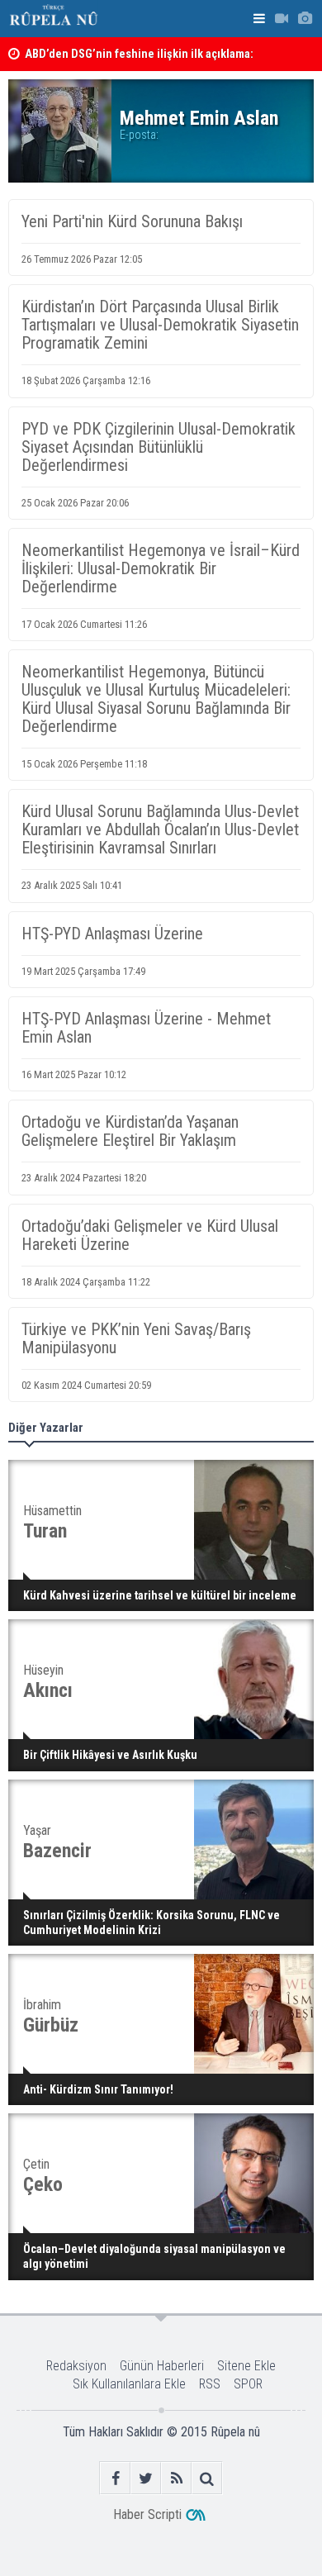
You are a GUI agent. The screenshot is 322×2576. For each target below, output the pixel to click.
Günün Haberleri (162, 2366)
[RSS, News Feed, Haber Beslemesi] (176, 2478)
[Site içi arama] (207, 2478)
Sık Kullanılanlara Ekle (129, 2384)
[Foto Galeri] (305, 19)
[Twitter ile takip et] (146, 2478)
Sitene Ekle (246, 2366)
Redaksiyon (76, 2366)
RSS (210, 2384)
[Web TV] (282, 19)
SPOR (248, 2384)
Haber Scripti (147, 2514)
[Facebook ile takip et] (115, 2478)
